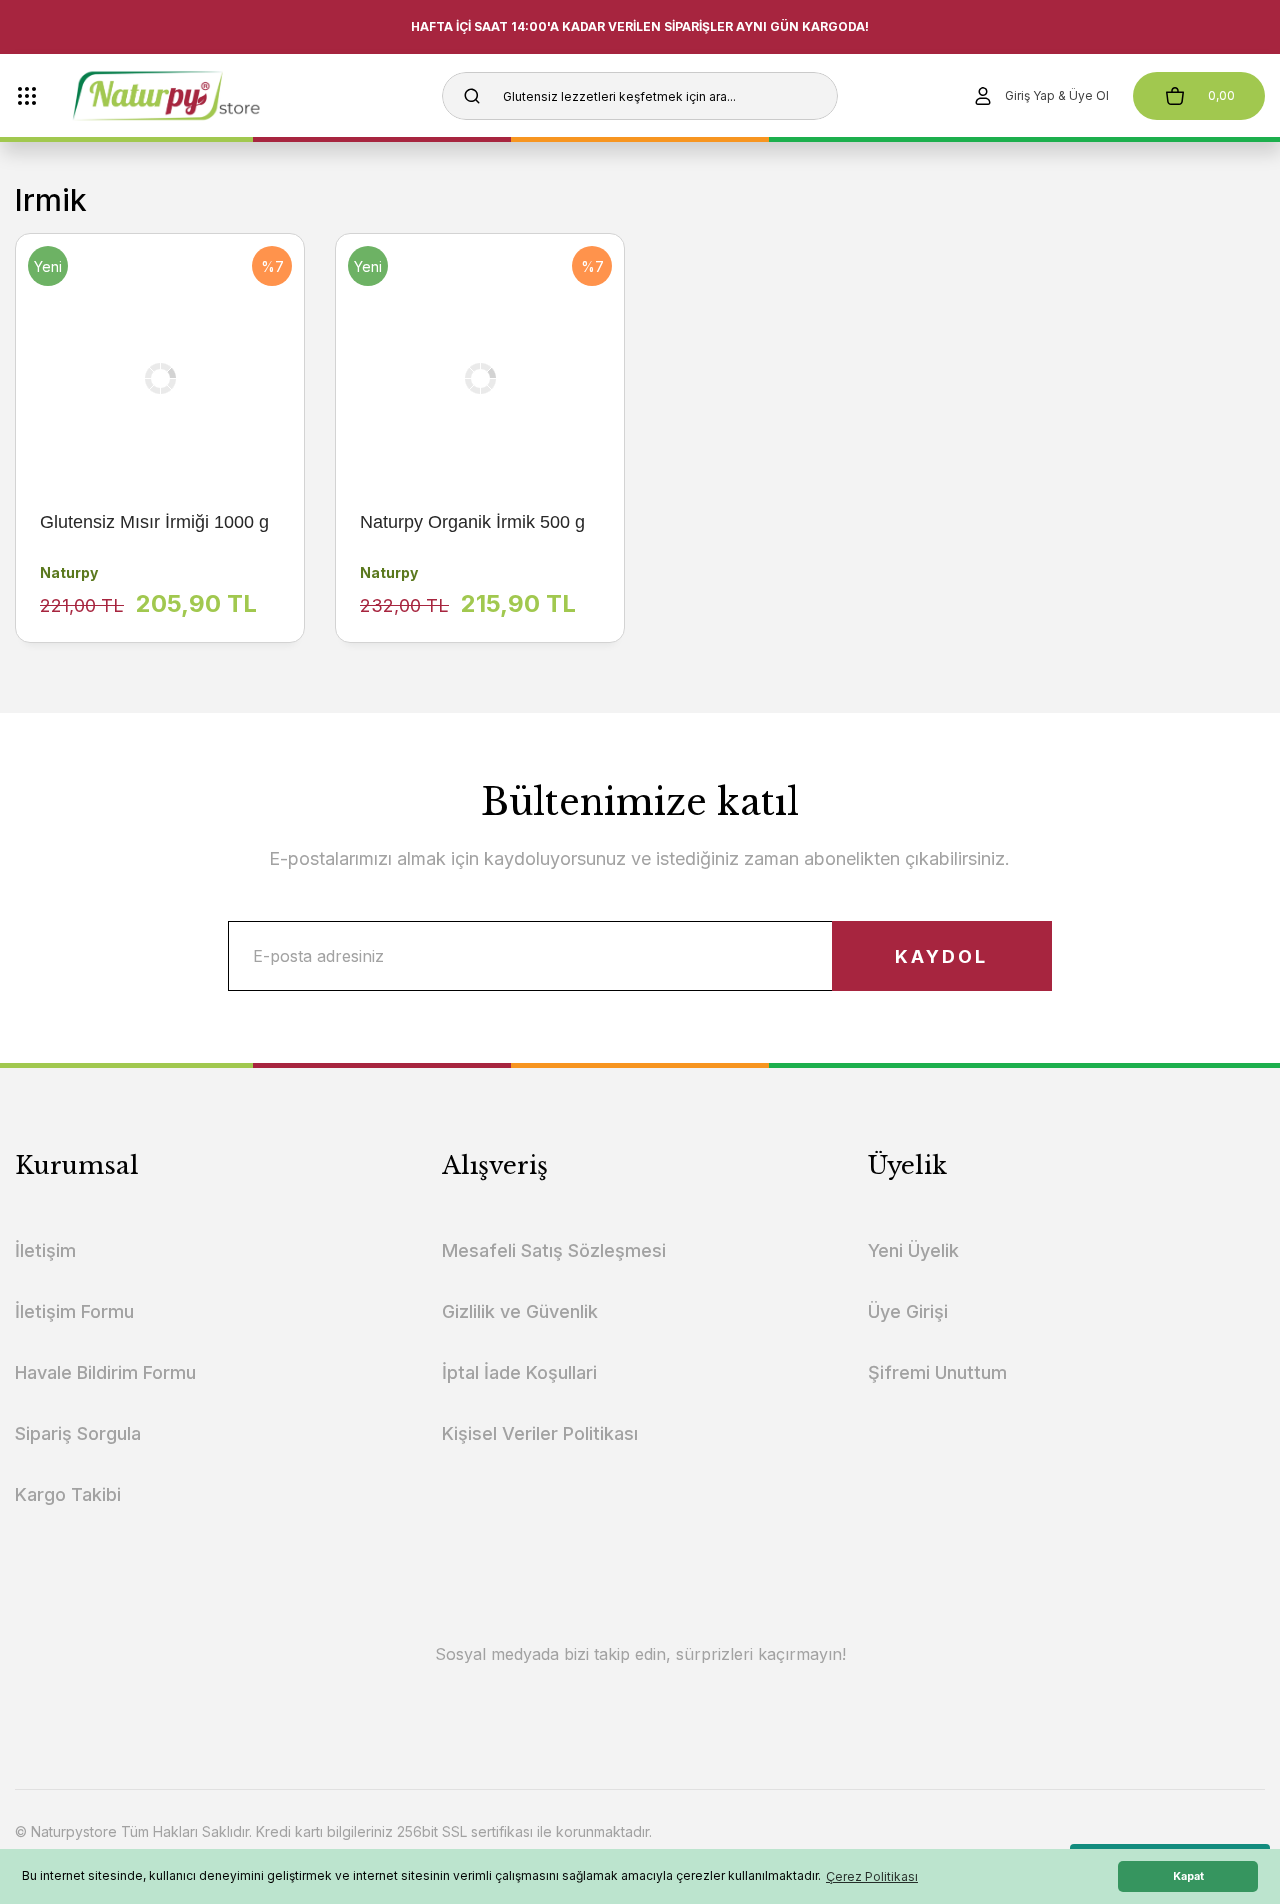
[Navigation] (27, 96)
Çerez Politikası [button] (872, 1876)
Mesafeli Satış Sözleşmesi (554, 1250)
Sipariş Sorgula (78, 1433)
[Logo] (201, 96)
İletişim (45, 1250)
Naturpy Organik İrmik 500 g (472, 522)
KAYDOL (941, 956)
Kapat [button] (1188, 1876)
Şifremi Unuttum (937, 1372)
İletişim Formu (74, 1311)
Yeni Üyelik (913, 1250)
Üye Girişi (908, 1311)
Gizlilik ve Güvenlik (520, 1311)
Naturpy (69, 572)
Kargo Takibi (68, 1494)
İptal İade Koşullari (519, 1372)
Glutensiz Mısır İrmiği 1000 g (154, 522)
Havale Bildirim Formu (105, 1372)
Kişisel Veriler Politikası (540, 1433)
